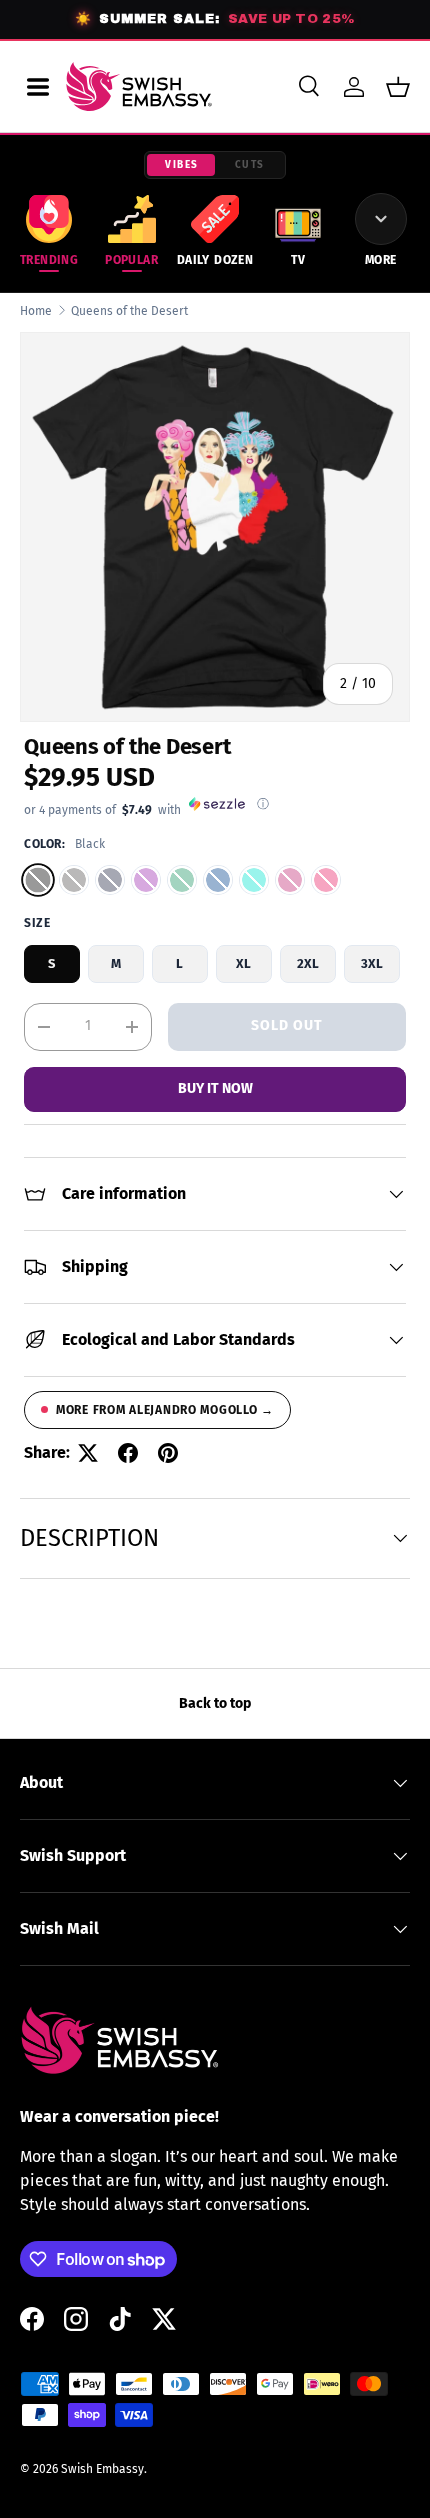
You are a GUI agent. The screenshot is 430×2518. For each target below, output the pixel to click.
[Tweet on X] (88, 1453)
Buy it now (215, 1088)
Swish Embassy (102, 2469)
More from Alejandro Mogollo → (165, 1410)
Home (36, 311)
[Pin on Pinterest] (168, 1453)
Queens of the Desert (129, 311)
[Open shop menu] (38, 87)
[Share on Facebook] (128, 1453)
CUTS (250, 165)
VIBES (182, 165)
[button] (398, 87)
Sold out (287, 1025)
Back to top (215, 1703)
